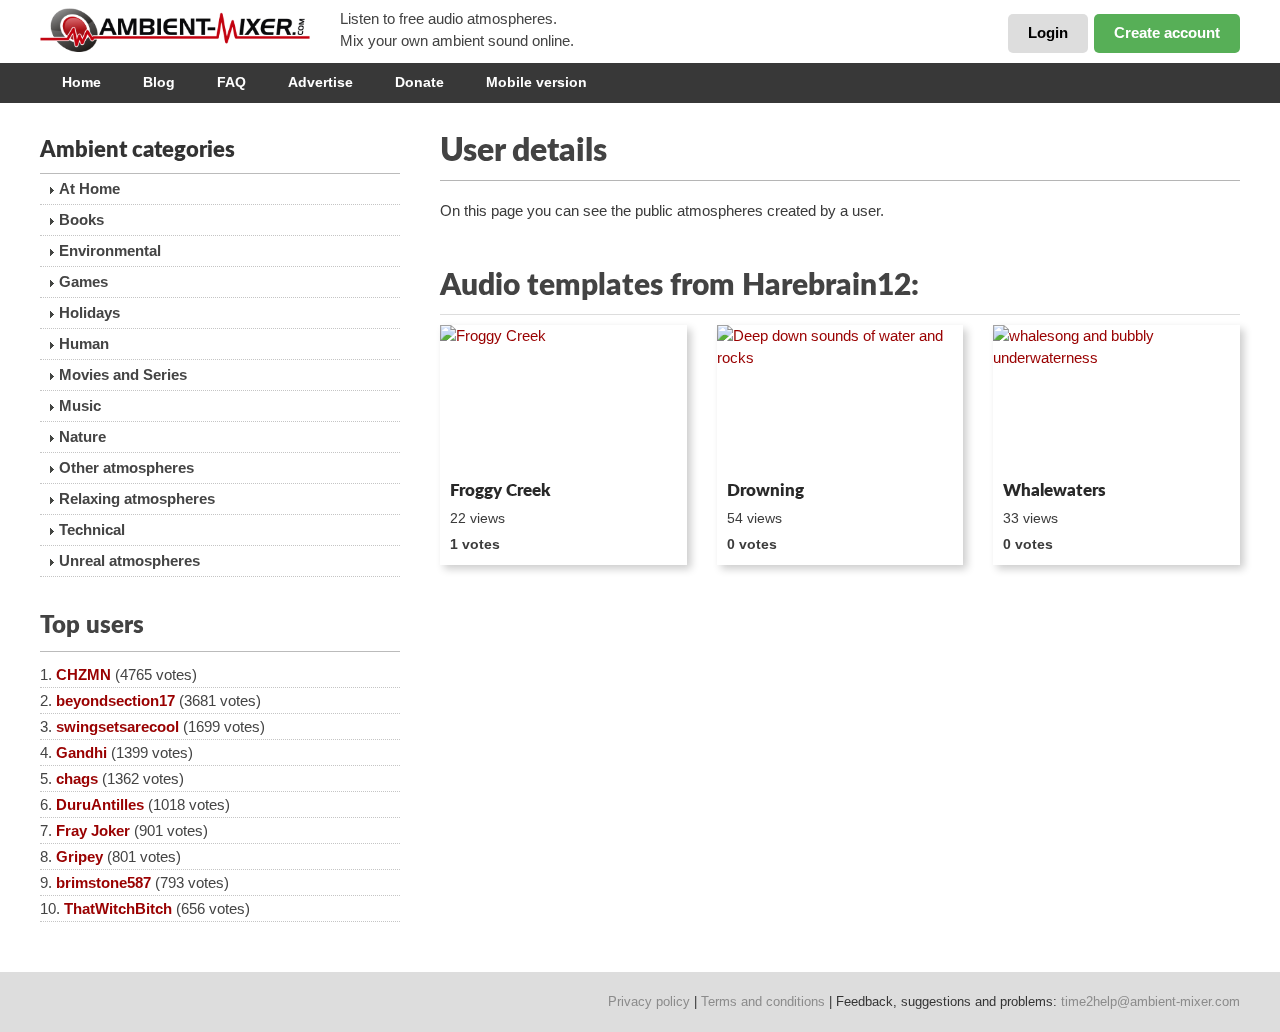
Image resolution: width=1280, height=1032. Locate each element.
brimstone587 (103, 882)
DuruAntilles (100, 804)
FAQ (231, 82)
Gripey (79, 856)
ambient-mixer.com (190, 30)
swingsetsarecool (117, 726)
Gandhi (81, 752)
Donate (419, 82)
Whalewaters (1054, 490)
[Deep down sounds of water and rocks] (840, 399)
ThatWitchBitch (118, 908)
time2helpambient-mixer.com (1150, 1001)
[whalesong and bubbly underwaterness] (1116, 399)
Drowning (765, 490)
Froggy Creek (500, 490)
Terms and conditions (763, 1001)
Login (1048, 32)
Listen (488, 446)
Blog (159, 82)
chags (77, 778)
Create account (1167, 32)
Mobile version (536, 82)
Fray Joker (93, 830)
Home (81, 82)
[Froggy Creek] (563, 399)
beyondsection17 (115, 700)
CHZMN (83, 674)
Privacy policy (649, 1001)
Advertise (320, 82)
